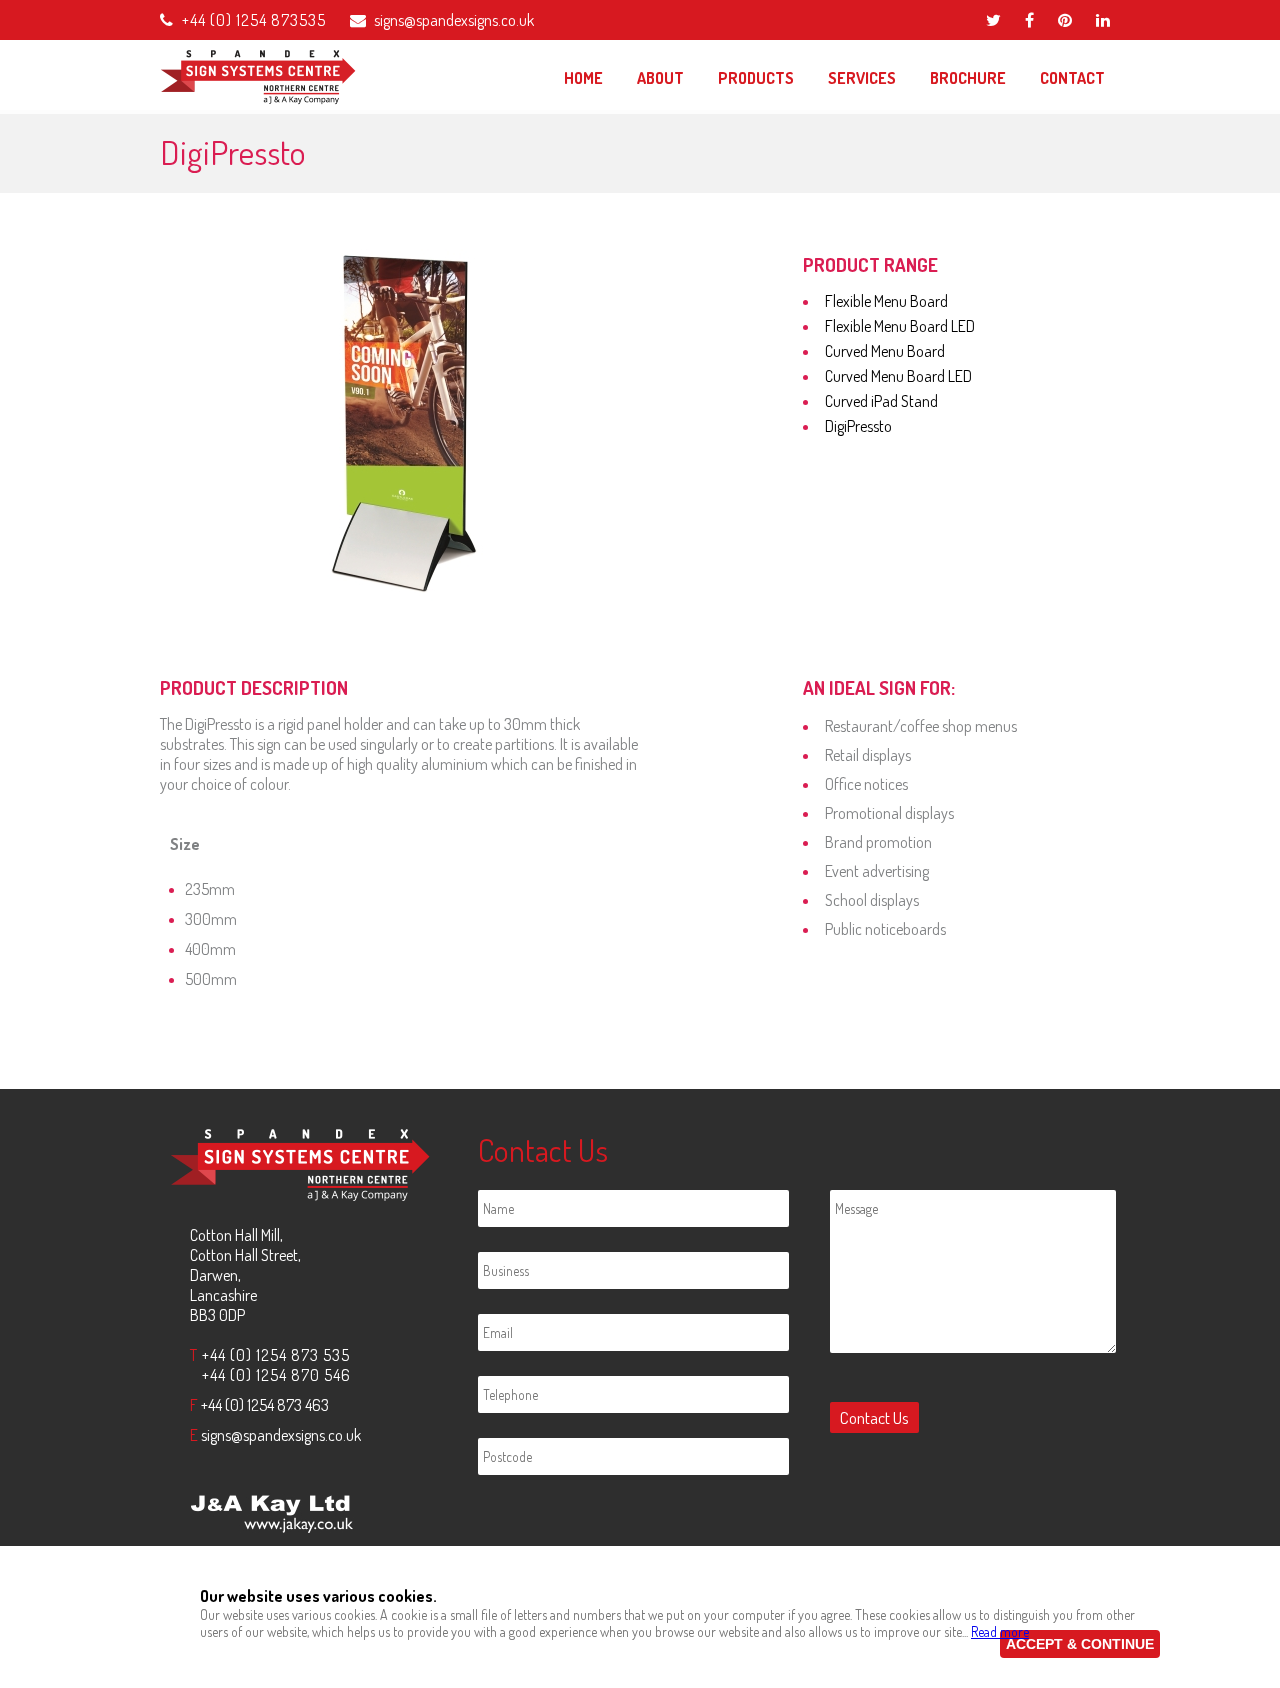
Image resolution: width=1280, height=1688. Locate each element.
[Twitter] (993, 20)
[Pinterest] (1065, 20)
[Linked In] (1103, 20)
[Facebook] (1029, 20)
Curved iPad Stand (881, 401)
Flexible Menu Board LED (900, 326)
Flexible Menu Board (886, 301)
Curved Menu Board (885, 351)
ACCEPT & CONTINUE (1080, 1644)
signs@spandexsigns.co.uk (454, 20)
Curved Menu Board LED (898, 376)
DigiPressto (858, 426)
